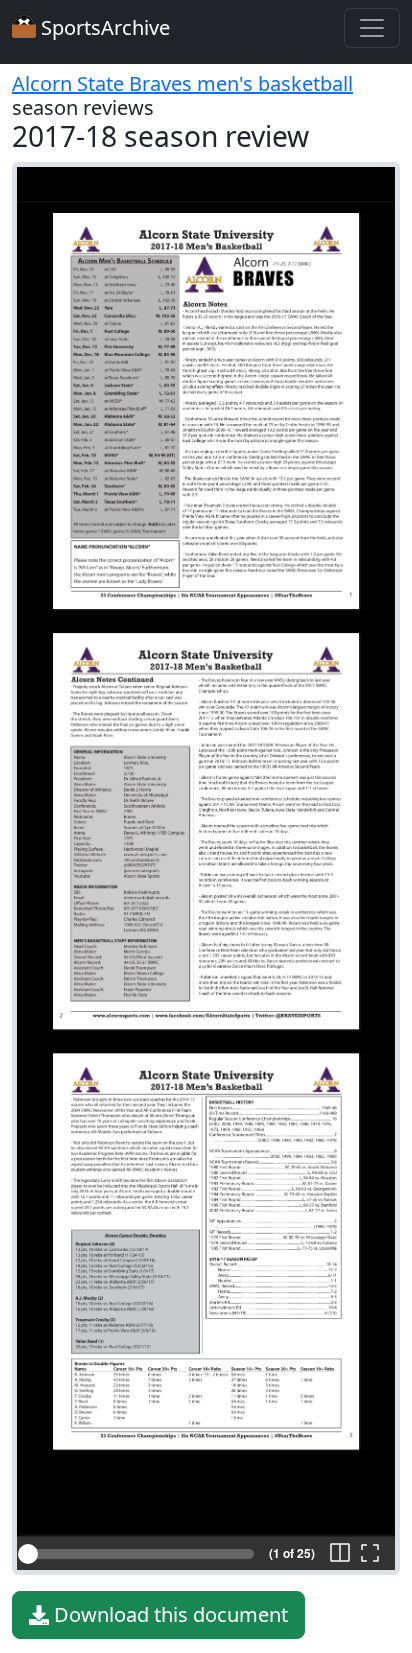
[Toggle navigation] (372, 28)
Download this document (168, 1614)
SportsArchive (103, 27)
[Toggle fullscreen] (370, 1554)
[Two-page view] (340, 1554)
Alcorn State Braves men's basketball (182, 83)
